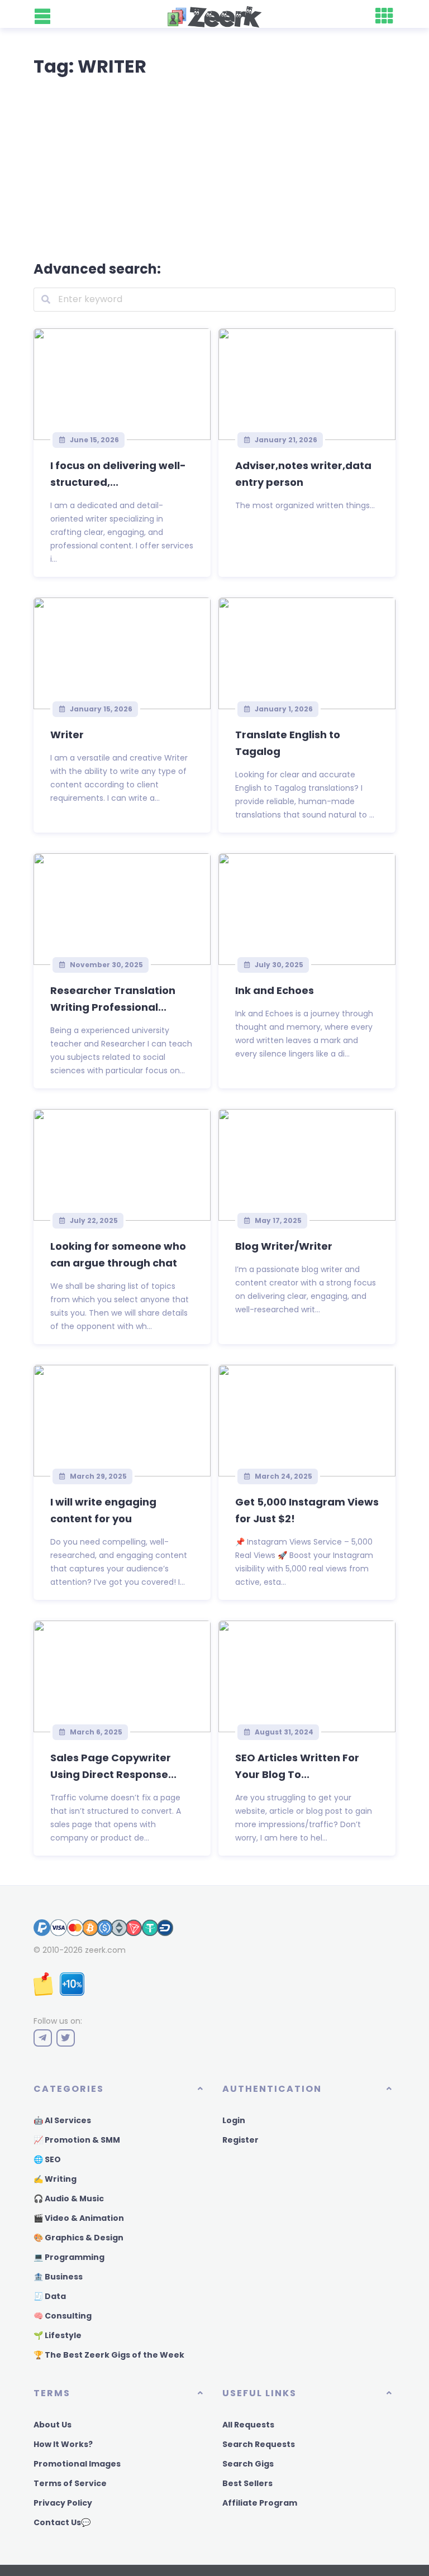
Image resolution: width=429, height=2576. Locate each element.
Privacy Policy (63, 2503)
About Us (53, 2425)
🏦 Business (58, 2277)
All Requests (248, 2425)
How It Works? (63, 2444)
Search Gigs (248, 2464)
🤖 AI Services (62, 2120)
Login (234, 2120)
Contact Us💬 (62, 2522)
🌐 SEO (47, 2159)
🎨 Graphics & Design (78, 2238)
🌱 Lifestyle (58, 2335)
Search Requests (259, 2444)
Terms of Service (70, 2483)
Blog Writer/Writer (284, 1246)
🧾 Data (50, 2296)
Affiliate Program (260, 2503)
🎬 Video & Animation (79, 2218)
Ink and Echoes (275, 990)
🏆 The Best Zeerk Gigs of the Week (109, 2355)
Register (240, 2140)
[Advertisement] (214, 166)
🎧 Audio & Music (69, 2199)
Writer (67, 735)
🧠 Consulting (63, 2316)
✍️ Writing (55, 2179)
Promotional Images (77, 2464)
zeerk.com (105, 1950)
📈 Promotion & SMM (77, 2140)
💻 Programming (69, 2257)
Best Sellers (247, 2483)
